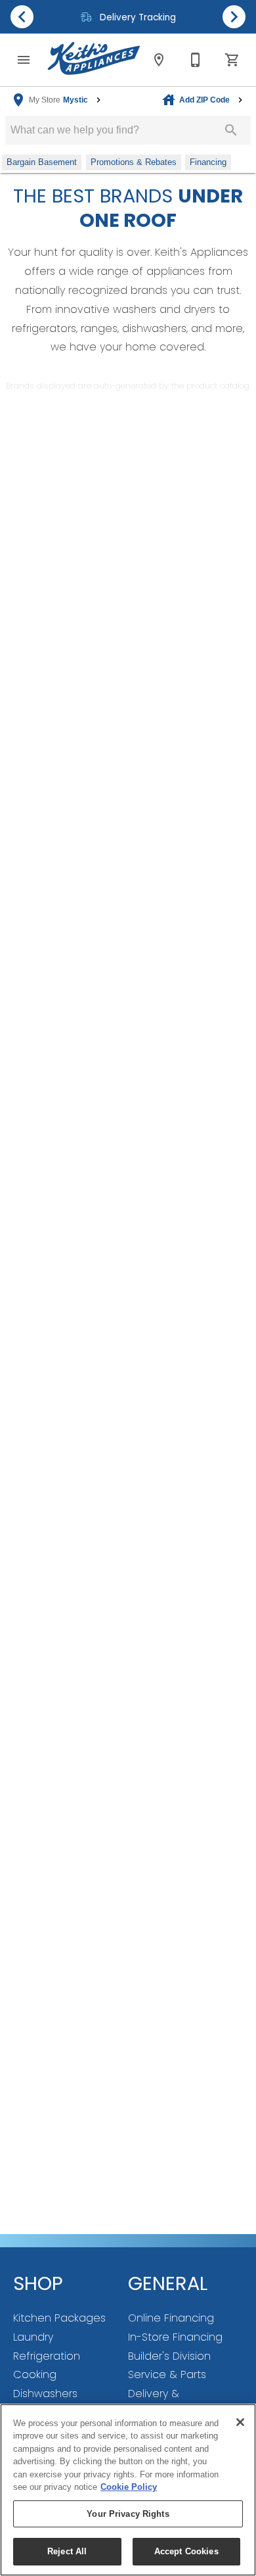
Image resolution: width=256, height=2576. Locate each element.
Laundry (33, 2337)
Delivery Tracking (137, 17)
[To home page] (94, 60)
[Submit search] (231, 130)
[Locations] (159, 60)
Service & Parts (167, 2374)
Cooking (35, 2374)
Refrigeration (47, 2356)
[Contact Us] (196, 60)
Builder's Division (169, 2356)
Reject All (67, 2551)
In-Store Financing (175, 2337)
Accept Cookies (186, 2551)
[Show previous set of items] (22, 16)
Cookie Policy (129, 2487)
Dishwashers (45, 2394)
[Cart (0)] (232, 60)
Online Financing (171, 2318)
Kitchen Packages (59, 2318)
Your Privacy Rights (128, 2514)
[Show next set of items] (234, 16)
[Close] (240, 2422)
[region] (128, 2490)
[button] (24, 60)
